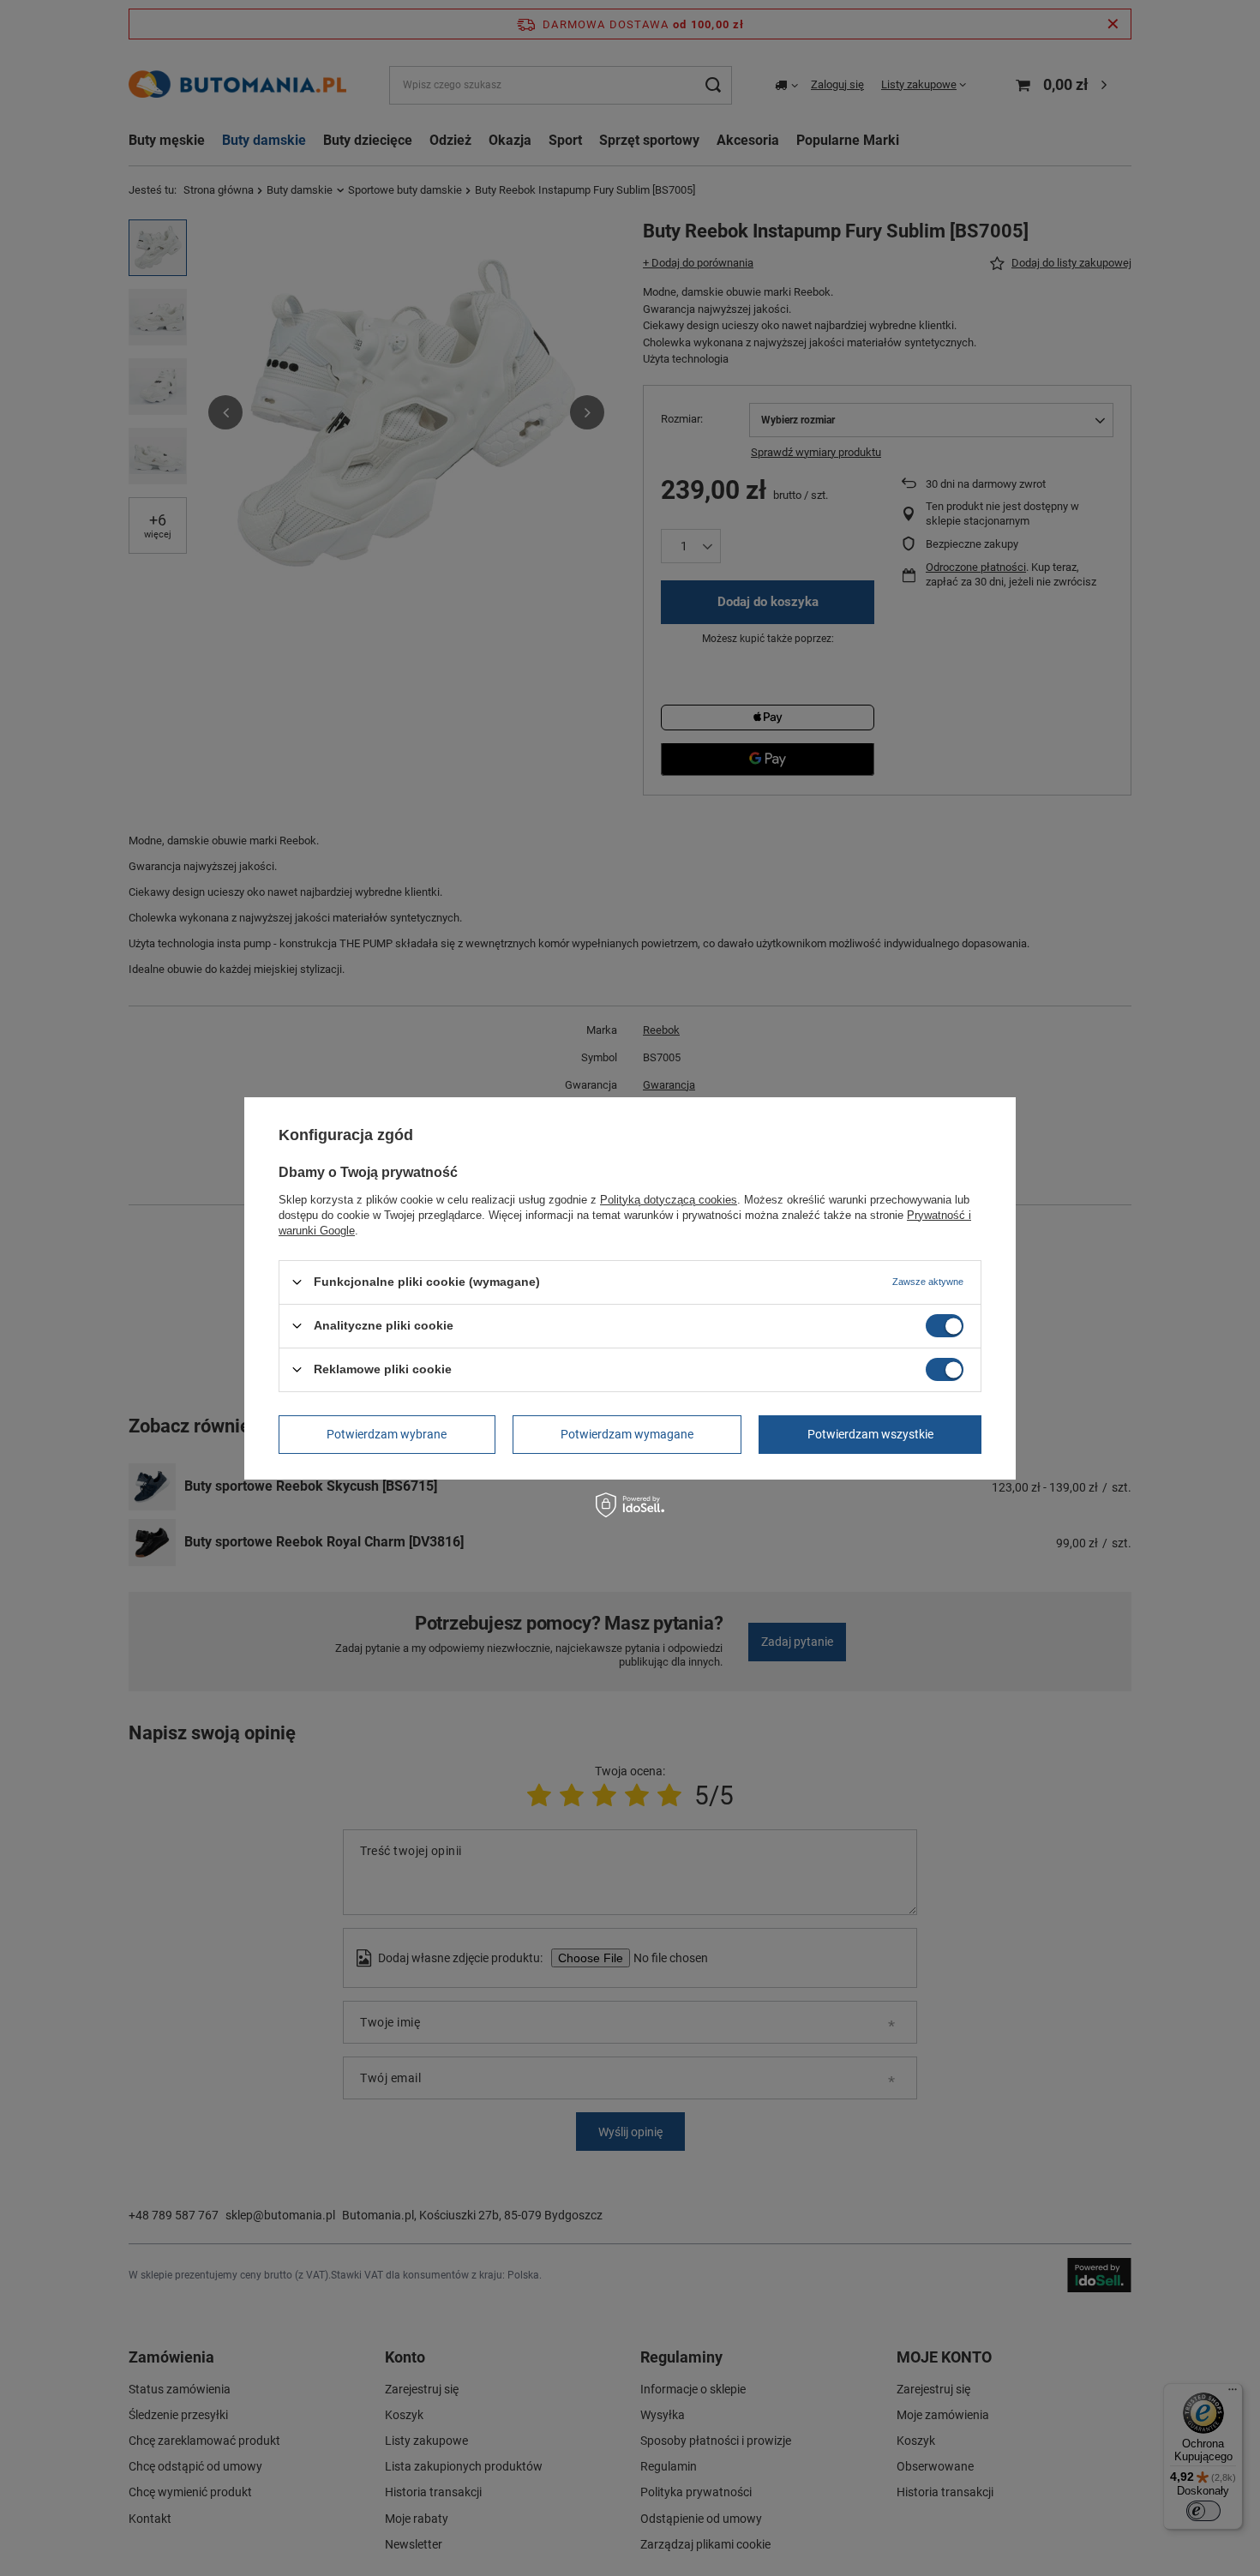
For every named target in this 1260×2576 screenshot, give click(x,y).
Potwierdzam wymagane (627, 1434)
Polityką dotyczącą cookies (669, 1199)
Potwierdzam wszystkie (870, 1434)
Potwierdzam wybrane (387, 1434)
